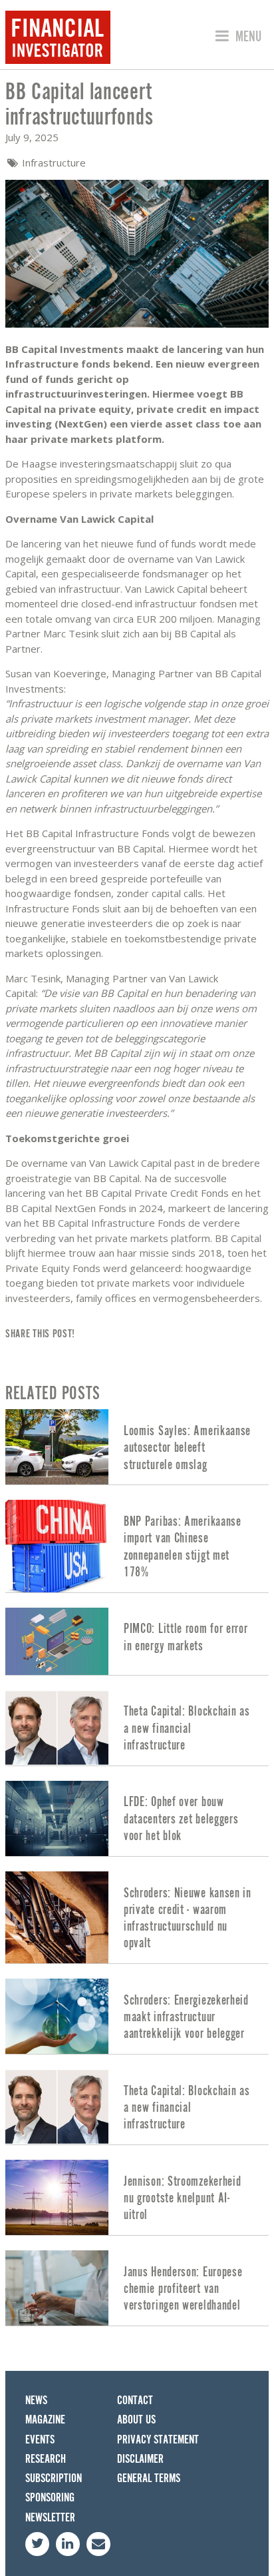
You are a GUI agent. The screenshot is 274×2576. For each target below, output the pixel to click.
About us (136, 2420)
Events (40, 2440)
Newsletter (50, 2518)
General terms (149, 2478)
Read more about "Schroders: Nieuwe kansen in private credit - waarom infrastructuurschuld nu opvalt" (137, 1917)
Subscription (54, 2478)
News (36, 2401)
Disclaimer (140, 2459)
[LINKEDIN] (68, 2544)
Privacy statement (158, 2440)
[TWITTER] (37, 2544)
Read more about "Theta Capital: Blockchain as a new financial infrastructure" (137, 1728)
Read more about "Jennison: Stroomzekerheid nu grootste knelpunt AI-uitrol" (137, 2197)
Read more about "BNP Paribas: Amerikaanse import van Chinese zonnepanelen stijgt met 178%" (137, 1546)
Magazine (45, 2420)
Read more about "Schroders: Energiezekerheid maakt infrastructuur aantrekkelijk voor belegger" (137, 2016)
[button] (236, 37)
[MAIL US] (98, 2544)
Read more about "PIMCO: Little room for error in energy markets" (137, 1641)
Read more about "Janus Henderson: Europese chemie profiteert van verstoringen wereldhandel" (137, 2288)
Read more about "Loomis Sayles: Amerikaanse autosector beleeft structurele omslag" (137, 1447)
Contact (135, 2401)
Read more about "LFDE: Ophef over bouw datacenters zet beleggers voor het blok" (137, 1818)
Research (46, 2459)
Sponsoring (50, 2498)
